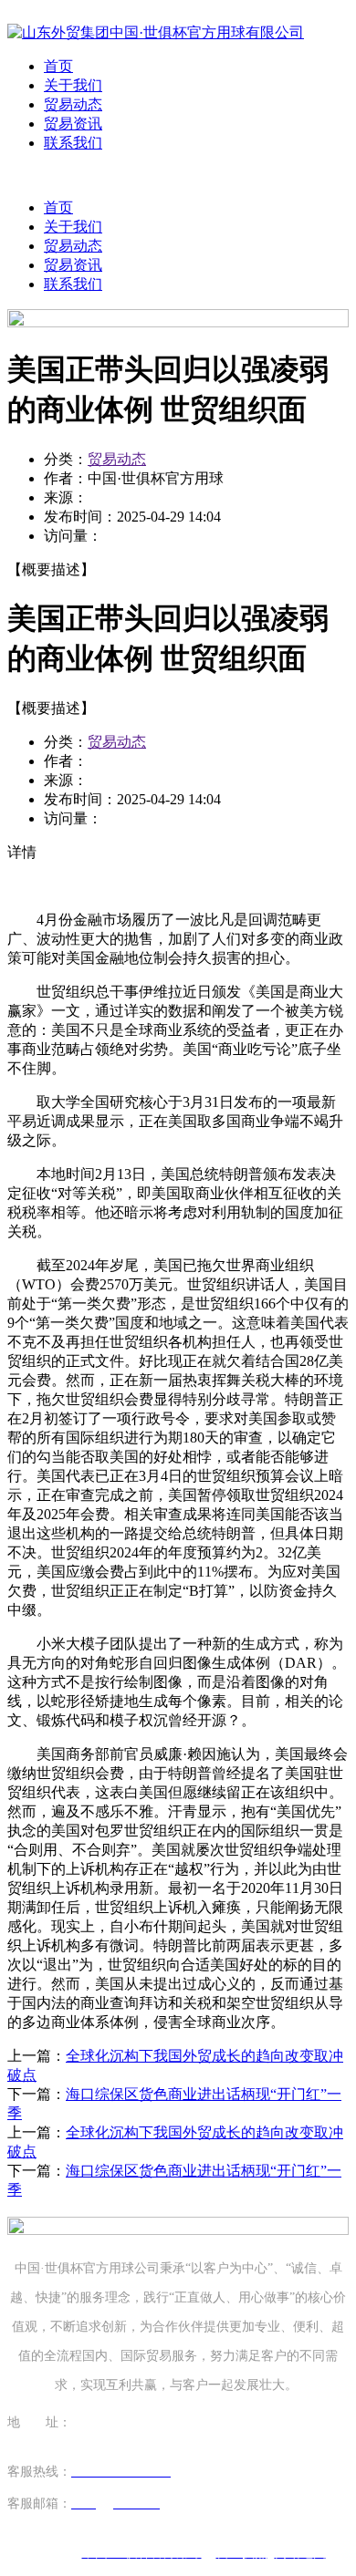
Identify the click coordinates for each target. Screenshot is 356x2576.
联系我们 (73, 143)
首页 (58, 66)
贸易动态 (73, 104)
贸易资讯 (73, 124)
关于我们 (73, 85)
